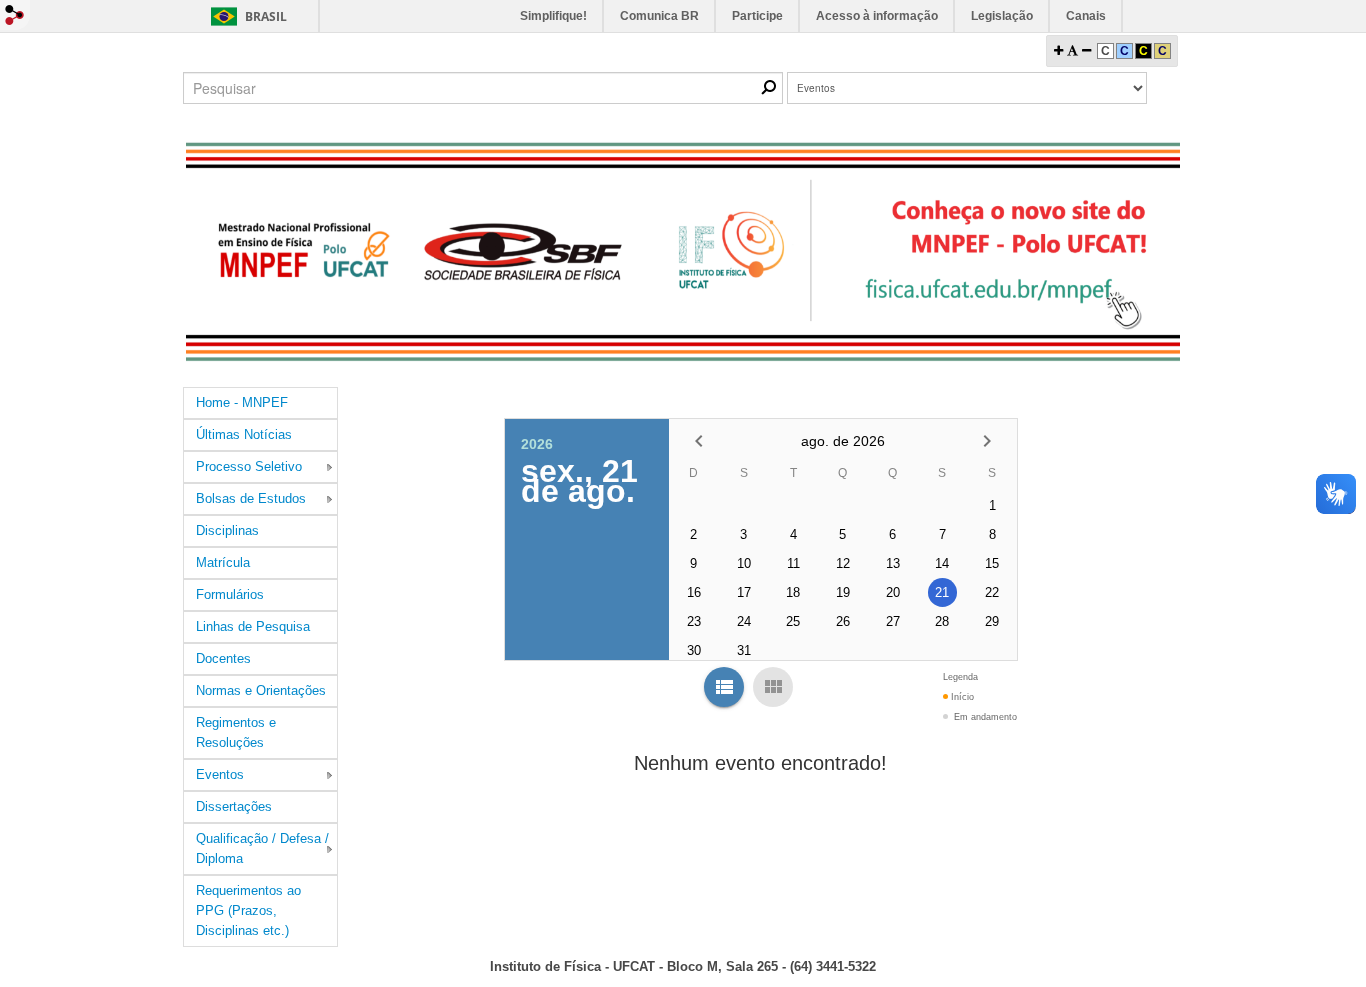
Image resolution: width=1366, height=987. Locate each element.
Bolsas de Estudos (251, 498)
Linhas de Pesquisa (253, 626)
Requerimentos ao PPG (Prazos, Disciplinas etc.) (248, 910)
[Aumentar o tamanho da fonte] (1058, 51)
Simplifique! (553, 16)
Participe (757, 16)
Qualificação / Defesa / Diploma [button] (262, 848)
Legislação (1002, 16)
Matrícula (223, 562)
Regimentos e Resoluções (236, 732)
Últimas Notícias (244, 434)
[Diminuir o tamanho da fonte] (1086, 51)
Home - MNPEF (242, 402)
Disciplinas (227, 530)
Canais (1086, 16)
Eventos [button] (220, 774)
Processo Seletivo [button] (249, 466)
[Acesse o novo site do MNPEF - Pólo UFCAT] (683, 251)
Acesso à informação (877, 16)
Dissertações (234, 806)
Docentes (223, 658)
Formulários (230, 594)
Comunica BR (659, 16)
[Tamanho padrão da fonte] (1072, 51)
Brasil (266, 16)
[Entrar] (15, 15)
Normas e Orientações (261, 690)
